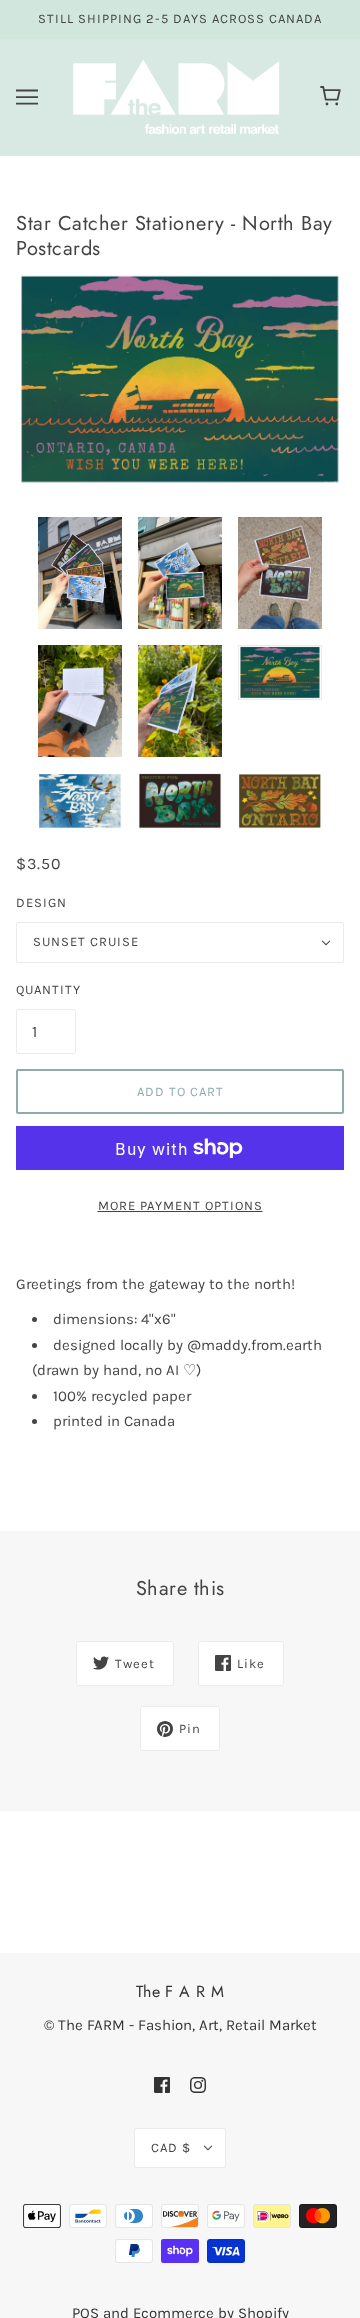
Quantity (46, 989)
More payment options (180, 1205)
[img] (162, 2084)
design (41, 902)
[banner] (176, 96)
